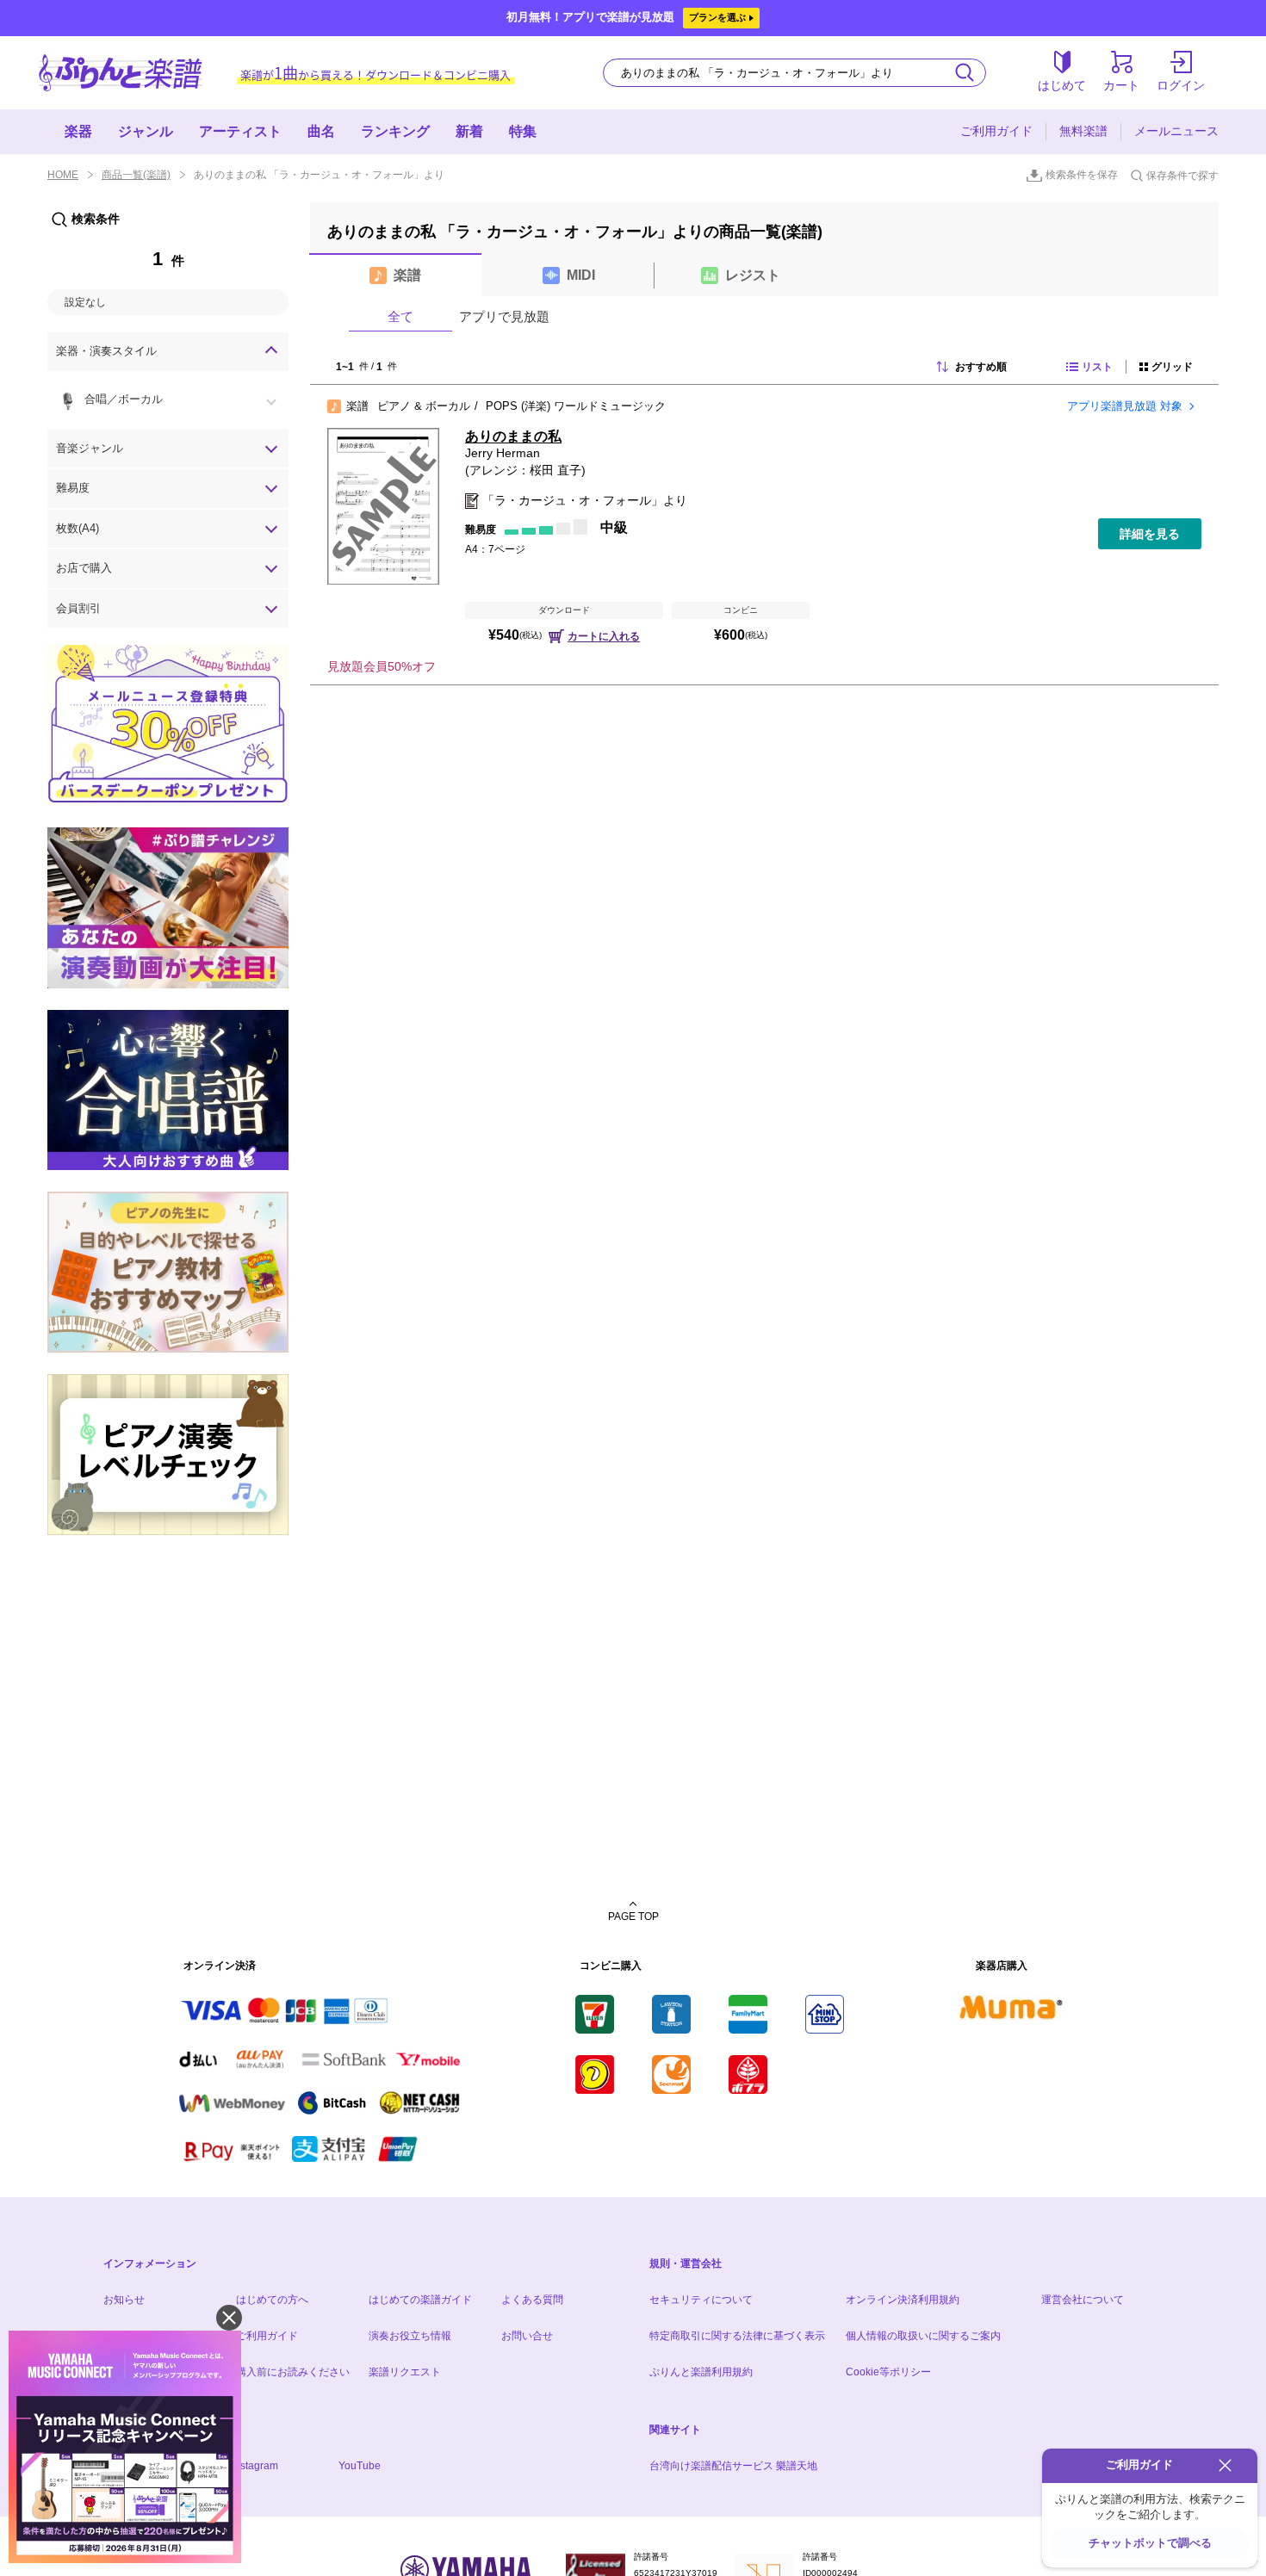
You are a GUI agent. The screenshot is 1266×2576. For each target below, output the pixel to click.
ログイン (1181, 85)
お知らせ (124, 2300)
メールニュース (1176, 131)
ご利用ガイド (996, 131)
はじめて (1062, 85)
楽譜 (407, 275)
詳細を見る (1150, 534)
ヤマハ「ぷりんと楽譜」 (121, 73)
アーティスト (240, 131)
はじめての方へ (272, 2300)
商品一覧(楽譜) (136, 175)
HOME (63, 175)
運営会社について (1083, 2300)
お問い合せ (527, 2336)
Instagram (255, 2466)
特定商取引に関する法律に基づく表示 (737, 2336)
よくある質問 (532, 2300)
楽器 (78, 131)
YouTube (360, 2466)
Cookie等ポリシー (888, 2372)
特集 (523, 131)
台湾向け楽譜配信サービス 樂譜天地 (733, 2466)
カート (1121, 85)
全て (400, 316)
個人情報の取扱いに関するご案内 (923, 2336)
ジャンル (146, 131)
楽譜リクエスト (405, 2372)
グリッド (1172, 367)
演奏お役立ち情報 (410, 2336)
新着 (469, 131)
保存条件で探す (1182, 176)
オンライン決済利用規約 (903, 2300)
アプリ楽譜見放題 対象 (1125, 406)
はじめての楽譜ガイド (420, 2300)
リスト (1097, 367)
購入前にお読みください (293, 2372)
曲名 (321, 131)
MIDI (581, 275)
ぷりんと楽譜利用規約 (701, 2372)
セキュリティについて (701, 2300)
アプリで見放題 (504, 316)
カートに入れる (604, 636)
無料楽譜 (1083, 131)
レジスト (753, 275)
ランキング (395, 131)
